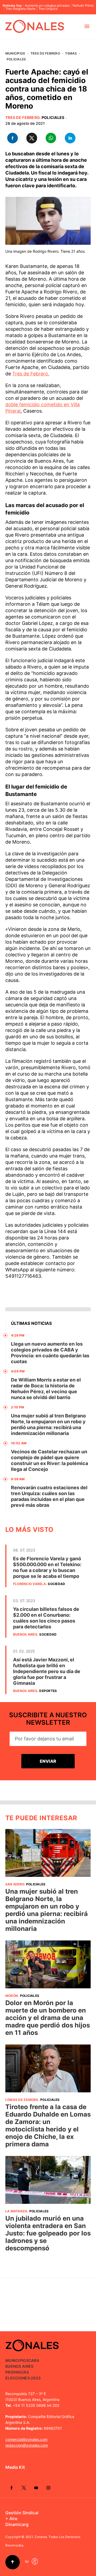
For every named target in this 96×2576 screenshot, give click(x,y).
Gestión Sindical (22, 2513)
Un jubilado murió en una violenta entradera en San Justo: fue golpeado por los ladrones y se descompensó (48, 2233)
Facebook (11, 2488)
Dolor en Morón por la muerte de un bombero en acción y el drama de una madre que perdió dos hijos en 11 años (48, 2018)
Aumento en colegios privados (47, 6)
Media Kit (15, 2467)
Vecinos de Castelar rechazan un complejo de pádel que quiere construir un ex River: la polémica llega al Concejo (49, 1460)
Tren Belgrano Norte (21, 9)
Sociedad (56, 1584)
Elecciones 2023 (23, 2378)
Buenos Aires (25, 1634)
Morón (12, 1996)
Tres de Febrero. (31, 374)
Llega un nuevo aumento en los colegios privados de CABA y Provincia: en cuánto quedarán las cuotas (50, 1353)
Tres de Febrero (45, 53)
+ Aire (11, 2519)
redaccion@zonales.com (27, 2445)
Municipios (15, 53)
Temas (71, 53)
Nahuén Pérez (83, 6)
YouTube (36, 2488)
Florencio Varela (29, 1584)
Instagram (48, 2488)
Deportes (48, 1691)
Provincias (17, 2372)
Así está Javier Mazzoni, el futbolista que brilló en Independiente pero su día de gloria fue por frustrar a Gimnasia (47, 1671)
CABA (34, 2360)
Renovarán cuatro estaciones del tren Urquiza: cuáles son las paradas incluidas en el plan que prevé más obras (49, 1496)
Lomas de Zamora (22, 2100)
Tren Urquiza (48, 9)
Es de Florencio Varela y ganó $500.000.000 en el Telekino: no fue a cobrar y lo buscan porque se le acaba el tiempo (47, 1567)
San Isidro (15, 1884)
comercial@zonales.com (26, 2439)
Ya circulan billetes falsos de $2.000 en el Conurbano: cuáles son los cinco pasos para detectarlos (46, 1618)
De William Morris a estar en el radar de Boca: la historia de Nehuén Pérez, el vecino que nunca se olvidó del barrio (46, 1389)
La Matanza (16, 2211)
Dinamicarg (17, 2524)
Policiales (16, 59)
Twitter (24, 2488)
